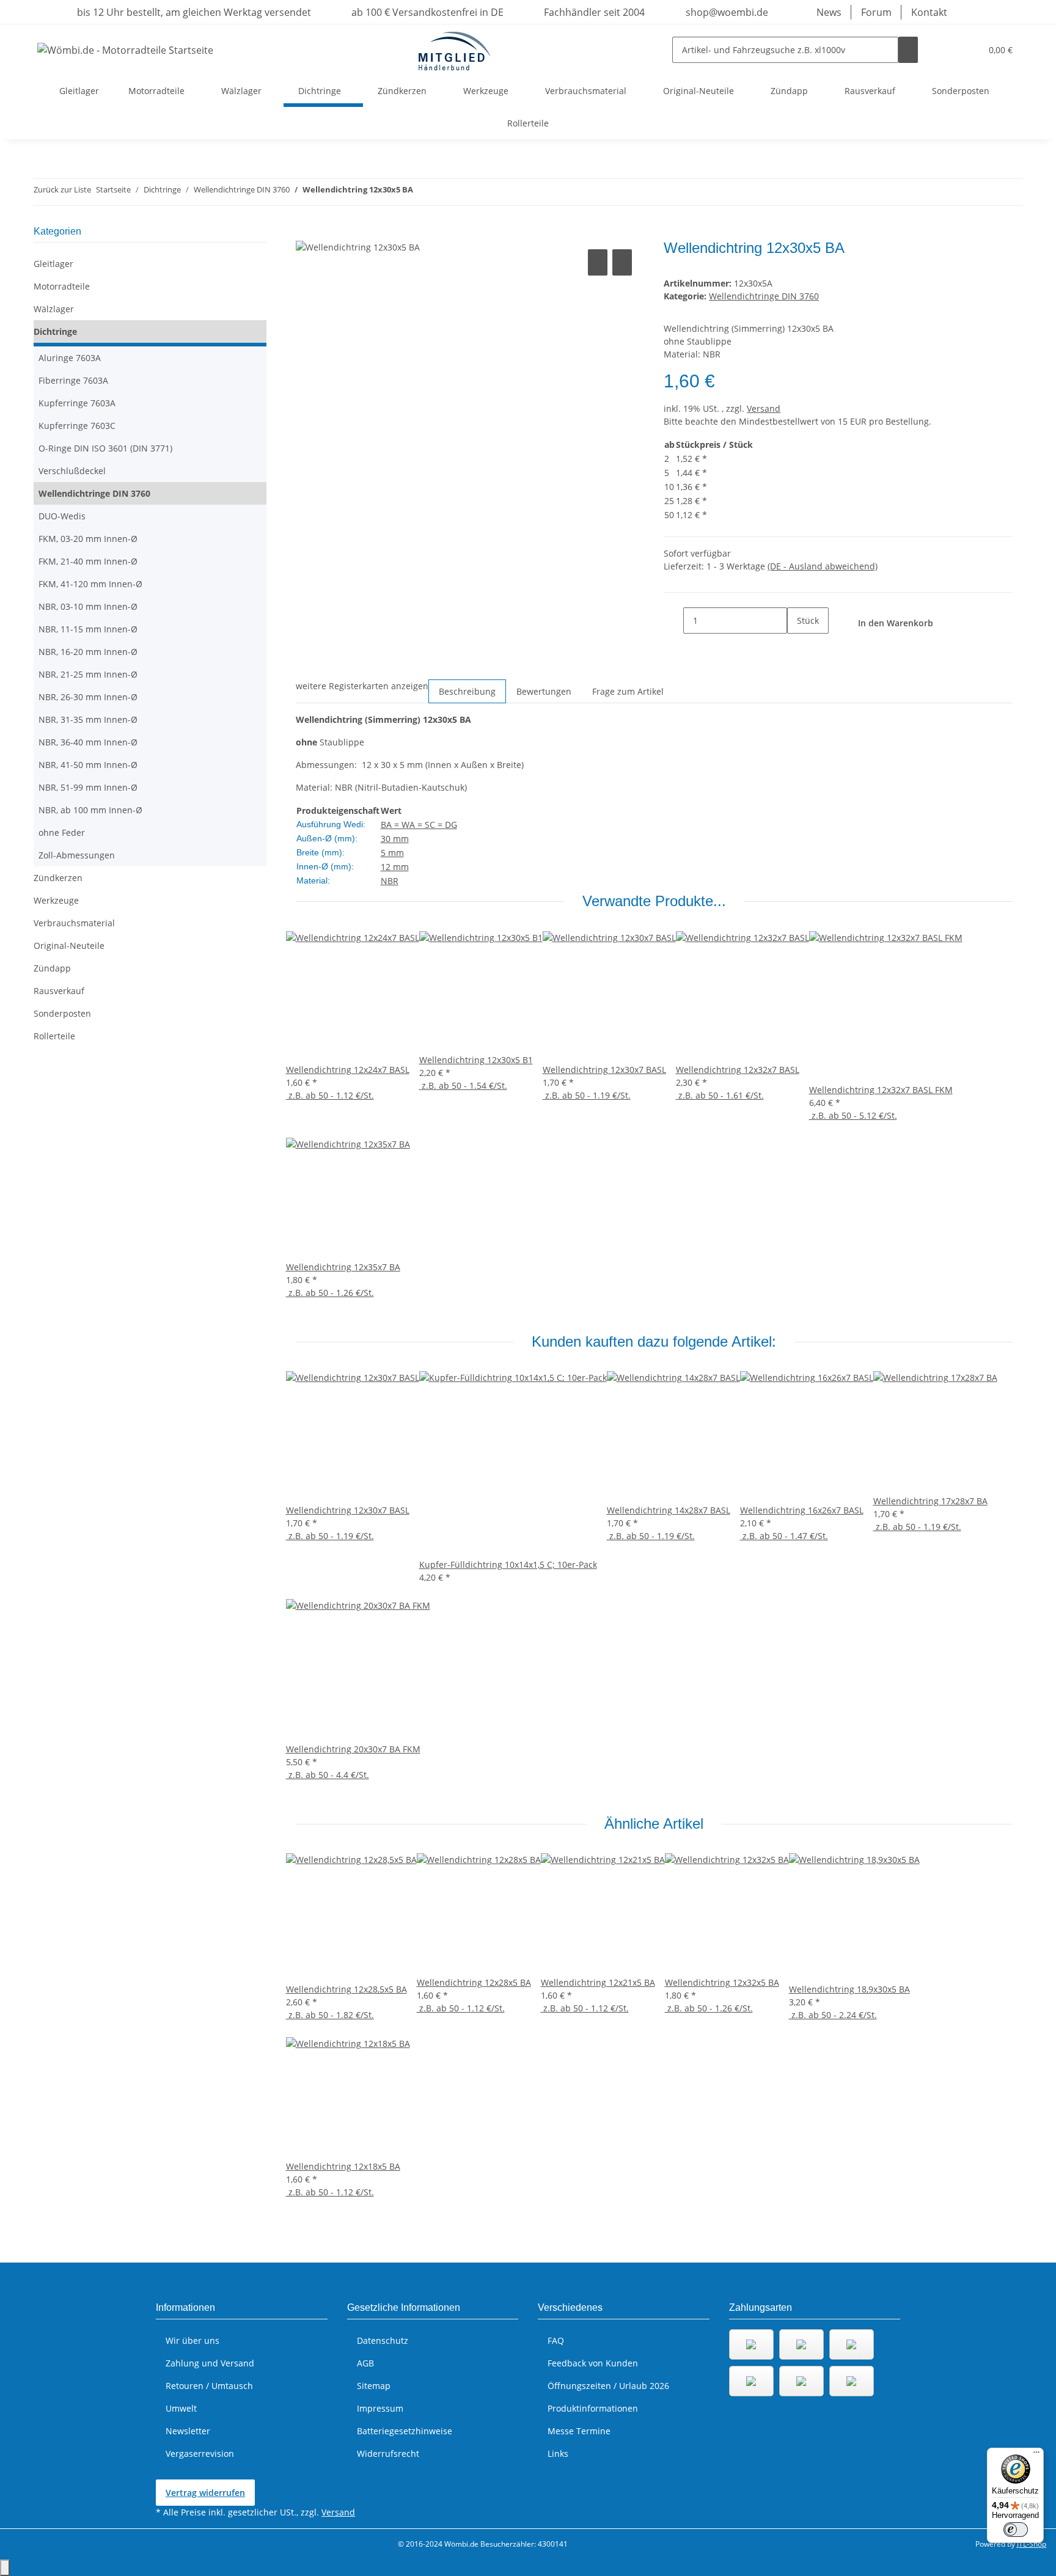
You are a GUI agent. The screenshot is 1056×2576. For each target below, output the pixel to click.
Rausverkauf (59, 991)
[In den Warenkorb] (306, 233)
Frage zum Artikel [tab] (628, 691)
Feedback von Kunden (593, 2363)
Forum (876, 12)
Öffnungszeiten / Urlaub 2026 (608, 2386)
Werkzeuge (56, 900)
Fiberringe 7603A (73, 380)
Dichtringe (55, 331)
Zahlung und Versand (210, 2363)
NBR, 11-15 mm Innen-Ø (88, 629)
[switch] (1016, 2530)
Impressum (380, 2408)
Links (558, 2453)
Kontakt (929, 12)
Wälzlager (54, 309)
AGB (365, 2363)
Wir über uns (193, 2340)
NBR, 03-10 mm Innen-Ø (88, 606)
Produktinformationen (593, 2408)
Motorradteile (62, 286)
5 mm (392, 853)
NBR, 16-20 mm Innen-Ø (88, 652)
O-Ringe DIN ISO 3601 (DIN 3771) (105, 448)
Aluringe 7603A (70, 358)
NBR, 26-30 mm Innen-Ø (88, 697)
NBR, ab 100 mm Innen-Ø (90, 810)
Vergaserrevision (200, 2453)
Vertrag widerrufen (205, 2493)
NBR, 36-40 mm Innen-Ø (88, 742)
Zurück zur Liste (62, 189)
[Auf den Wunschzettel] (622, 262)
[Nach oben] (5, 2568)
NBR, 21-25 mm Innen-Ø (88, 674)
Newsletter (188, 2431)
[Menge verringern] (673, 620)
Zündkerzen (58, 878)
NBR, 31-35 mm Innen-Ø (88, 719)
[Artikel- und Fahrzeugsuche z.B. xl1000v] (908, 50)
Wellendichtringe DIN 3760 (764, 296)
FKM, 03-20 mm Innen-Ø (88, 539)
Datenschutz (383, 2340)
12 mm (395, 867)
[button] (947, 50)
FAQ (556, 2340)
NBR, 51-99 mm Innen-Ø (88, 787)
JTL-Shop (1032, 2544)
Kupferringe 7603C (77, 426)
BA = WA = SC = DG (419, 825)
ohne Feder (62, 832)
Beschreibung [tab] (467, 691)
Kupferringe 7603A (77, 403)
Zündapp (52, 968)
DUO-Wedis (62, 516)
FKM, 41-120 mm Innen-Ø (90, 584)
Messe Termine (579, 2431)
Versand (764, 408)
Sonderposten (62, 1013)
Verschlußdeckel (72, 471)
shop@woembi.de (726, 12)
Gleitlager (53, 264)
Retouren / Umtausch (209, 2386)
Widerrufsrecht (388, 2453)
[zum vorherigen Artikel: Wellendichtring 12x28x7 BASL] (423, 192)
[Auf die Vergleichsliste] (598, 262)
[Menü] (1036, 2455)
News (829, 12)
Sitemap (374, 2386)
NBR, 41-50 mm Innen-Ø (88, 765)
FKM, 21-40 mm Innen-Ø (88, 561)
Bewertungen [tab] (544, 691)
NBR (390, 881)
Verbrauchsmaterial (74, 923)
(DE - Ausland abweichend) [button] (823, 566)
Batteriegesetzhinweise (405, 2431)
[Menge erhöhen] (797, 647)
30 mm (395, 839)
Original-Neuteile (69, 946)
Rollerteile (54, 1036)
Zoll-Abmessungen (77, 855)
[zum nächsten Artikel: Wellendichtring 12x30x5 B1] (445, 192)
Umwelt (181, 2408)
